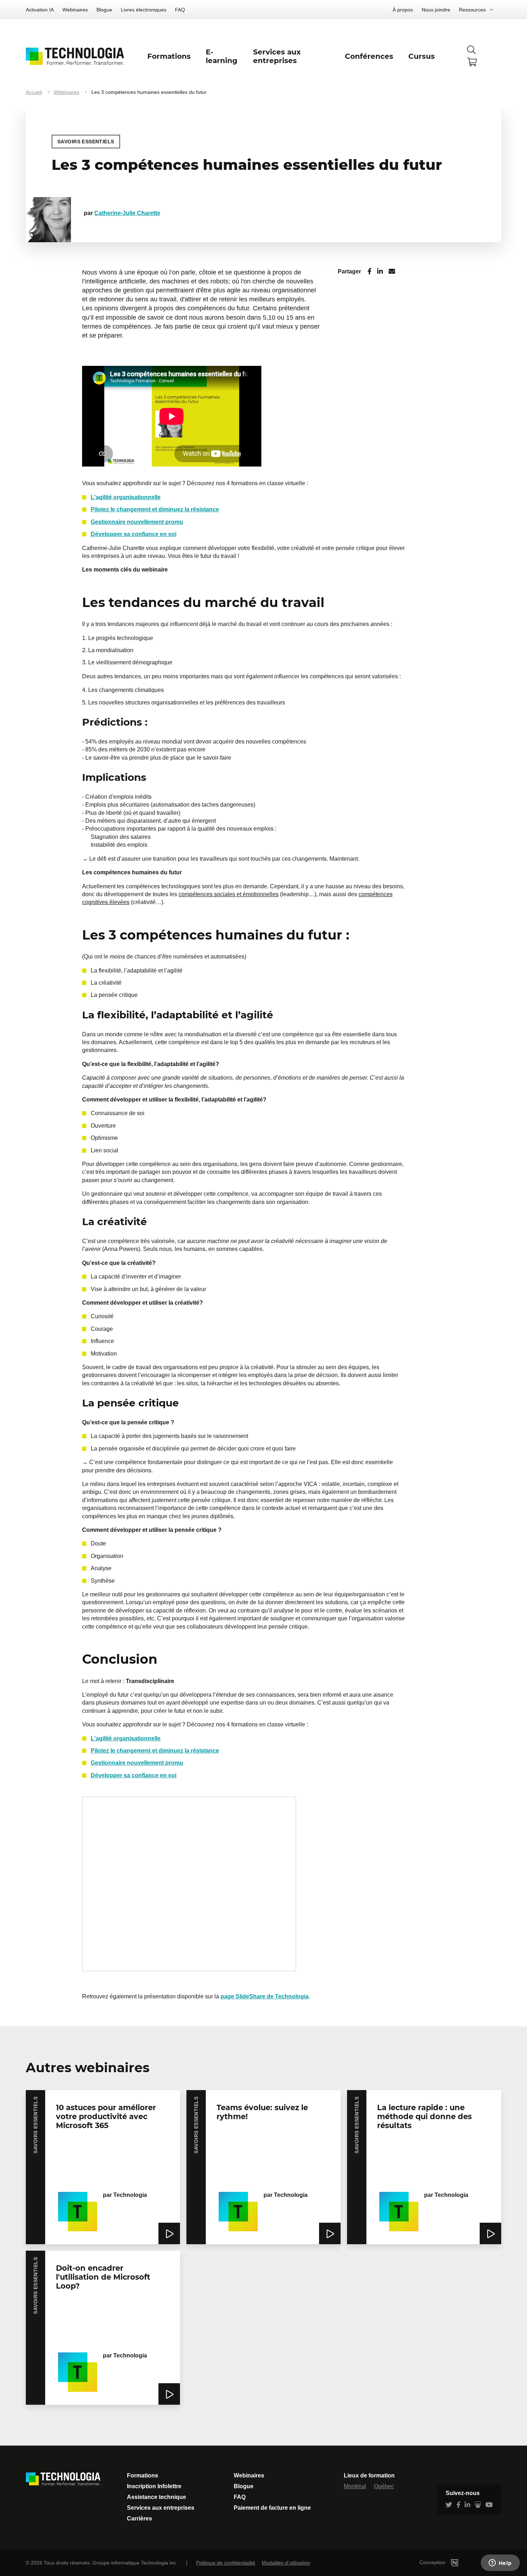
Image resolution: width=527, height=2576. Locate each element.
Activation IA (40, 10)
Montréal (355, 2486)
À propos (403, 10)
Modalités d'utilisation (286, 2563)
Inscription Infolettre (154, 2486)
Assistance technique (156, 2497)
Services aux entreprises (161, 2508)
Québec (384, 2486)
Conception (433, 2562)
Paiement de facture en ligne (272, 2508)
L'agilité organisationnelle (126, 497)
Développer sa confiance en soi (134, 534)
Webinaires (75, 10)
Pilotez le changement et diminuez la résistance (155, 509)
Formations (143, 2475)
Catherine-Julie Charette (127, 213)
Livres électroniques (144, 10)
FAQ (180, 10)
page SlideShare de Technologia (265, 1996)
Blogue (104, 10)
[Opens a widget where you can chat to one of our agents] (500, 2563)
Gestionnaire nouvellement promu (137, 522)
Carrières (139, 2518)
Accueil (34, 92)
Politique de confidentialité (226, 2563)
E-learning (222, 56)
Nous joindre (436, 10)
